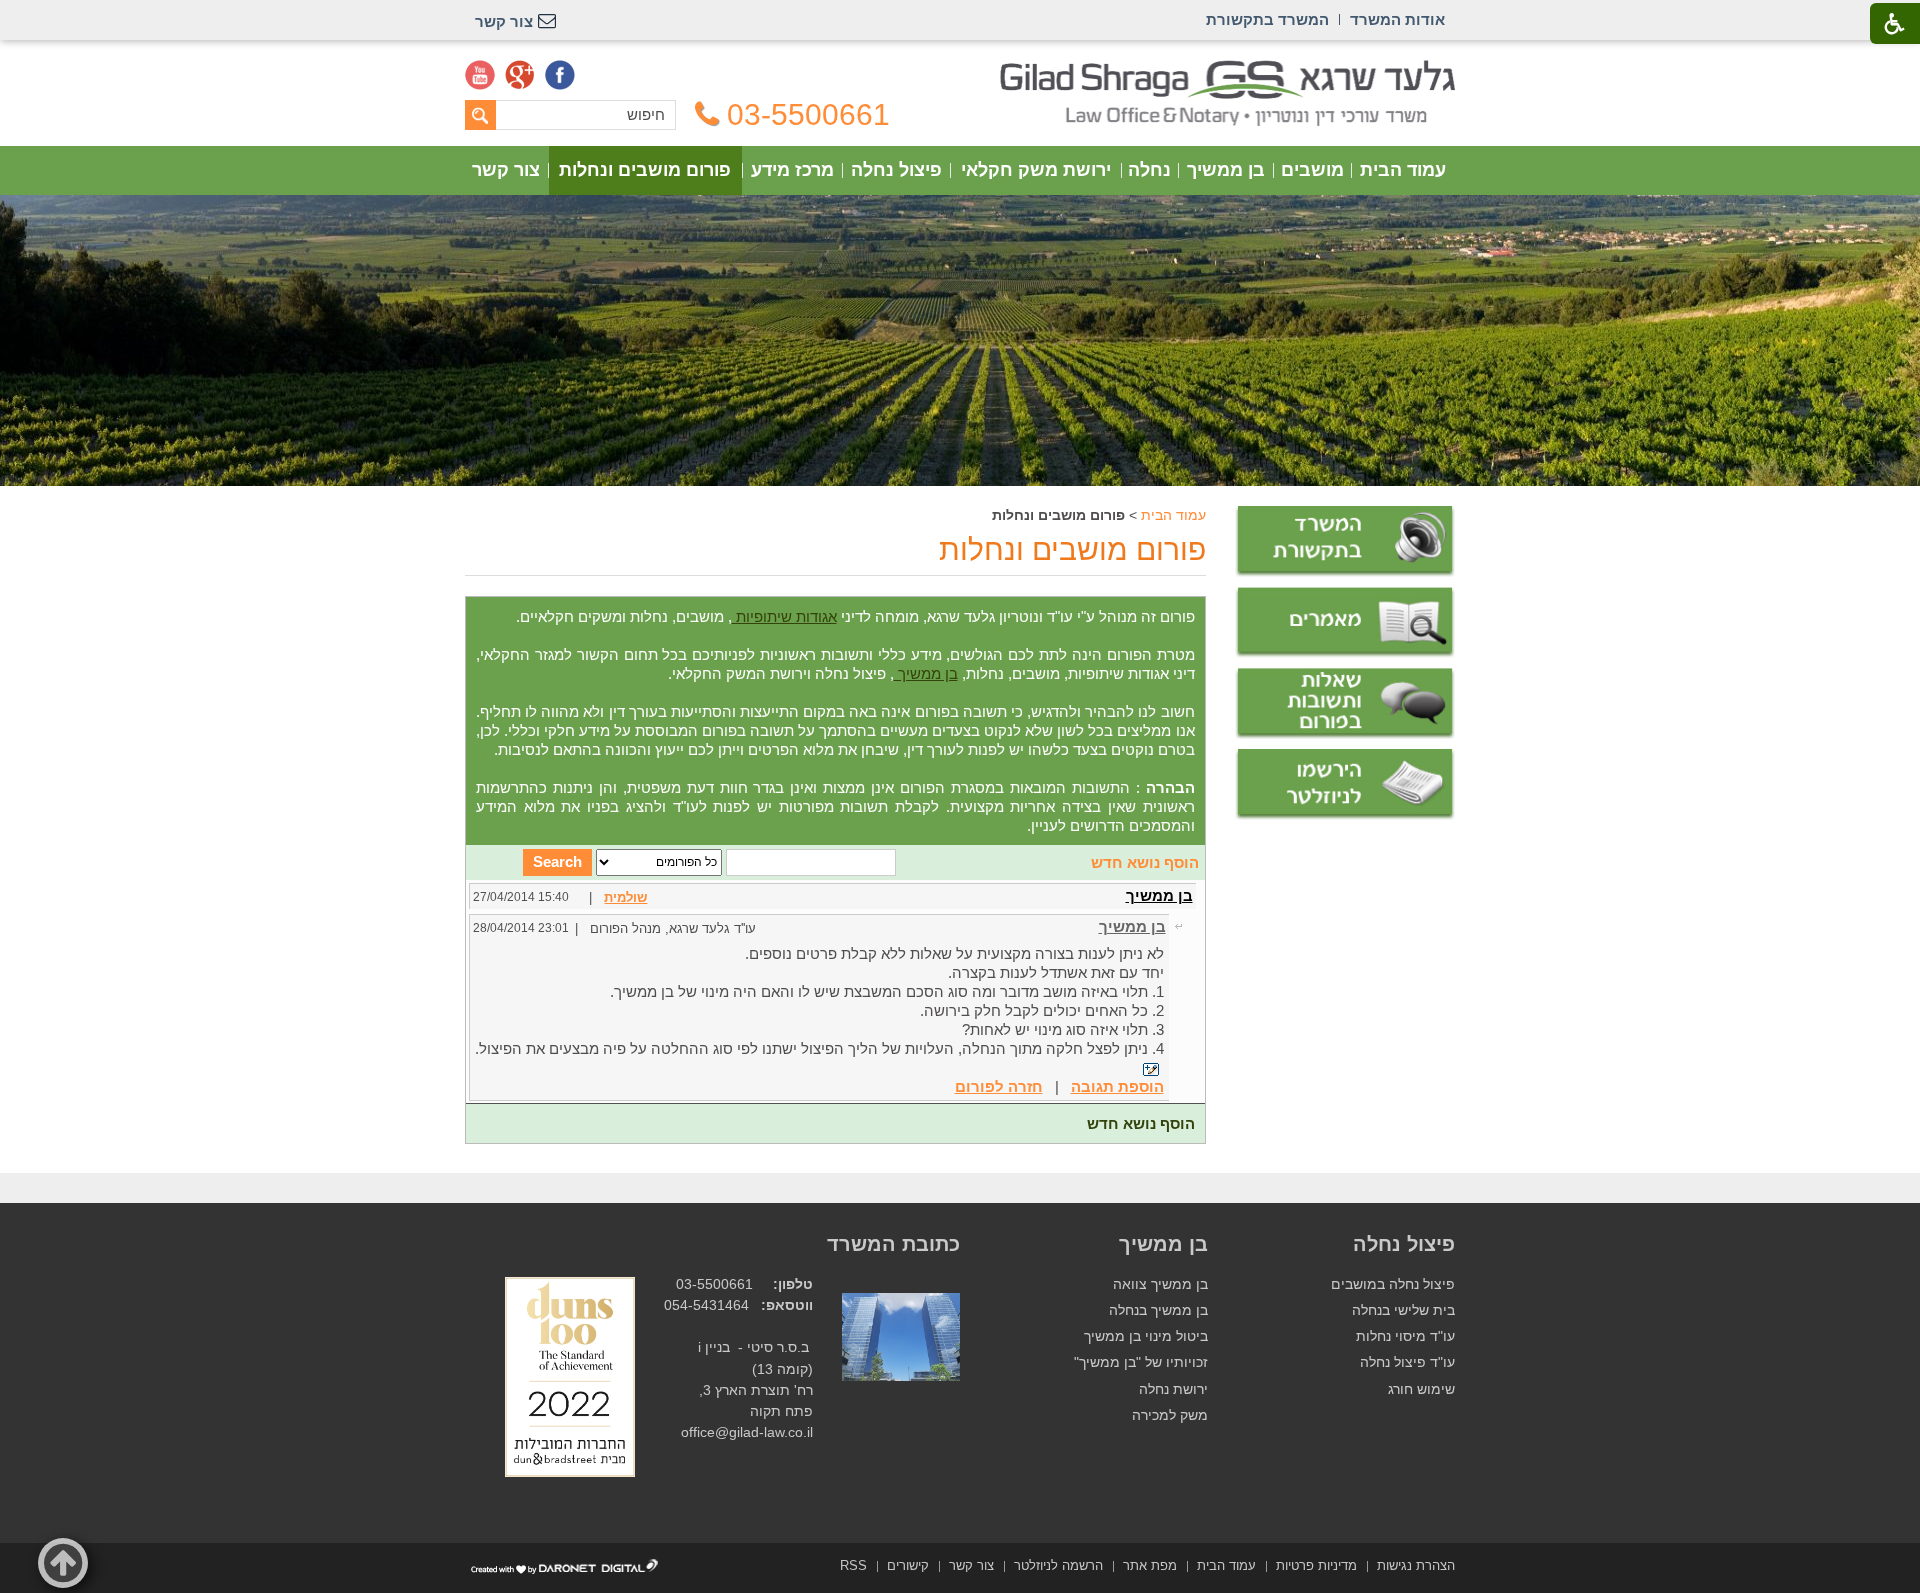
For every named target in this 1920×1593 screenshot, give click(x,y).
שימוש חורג (1421, 1389)
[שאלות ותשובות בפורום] (1345, 703)
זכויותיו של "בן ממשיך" (1141, 1362)
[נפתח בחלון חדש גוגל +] (520, 75)
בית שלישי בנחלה (1403, 1310)
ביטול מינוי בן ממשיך (1146, 1336)
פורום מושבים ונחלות (645, 170)
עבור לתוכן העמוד (960, 69)
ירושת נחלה (1173, 1389)
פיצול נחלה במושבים (1393, 1284)
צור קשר (506, 170)
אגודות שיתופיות (784, 616)
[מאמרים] (1345, 623)
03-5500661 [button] (808, 115)
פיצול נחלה (896, 170)
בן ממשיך (1226, 170)
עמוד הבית (1403, 170)
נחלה (1149, 170)
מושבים (1312, 170)
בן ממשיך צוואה (1160, 1284)
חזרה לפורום (999, 1086)
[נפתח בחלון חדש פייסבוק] (560, 75)
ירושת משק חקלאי (1036, 170)
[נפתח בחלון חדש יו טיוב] (480, 75)
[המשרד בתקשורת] (1345, 541)
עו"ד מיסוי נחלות (1405, 1336)
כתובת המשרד (893, 1244)
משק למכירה (1170, 1415)
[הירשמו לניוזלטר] (1345, 784)
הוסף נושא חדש (1145, 862)
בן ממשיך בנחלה (1158, 1310)
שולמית (625, 897)
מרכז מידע (792, 170)
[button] (63, 1563)
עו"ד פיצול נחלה (1407, 1362)
